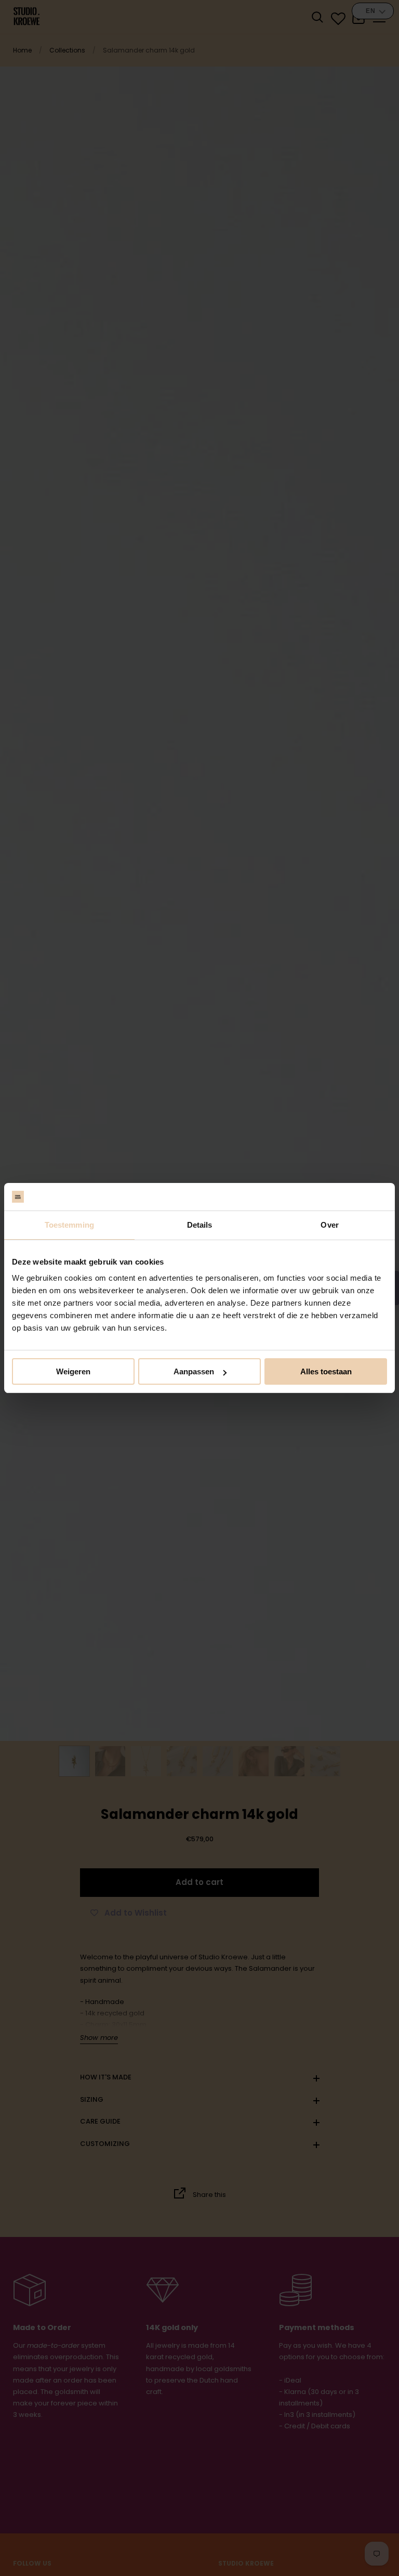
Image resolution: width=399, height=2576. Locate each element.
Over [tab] (329, 1225)
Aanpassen (194, 1371)
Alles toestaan (326, 1371)
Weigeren (73, 1371)
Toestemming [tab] (69, 1225)
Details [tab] (200, 1225)
